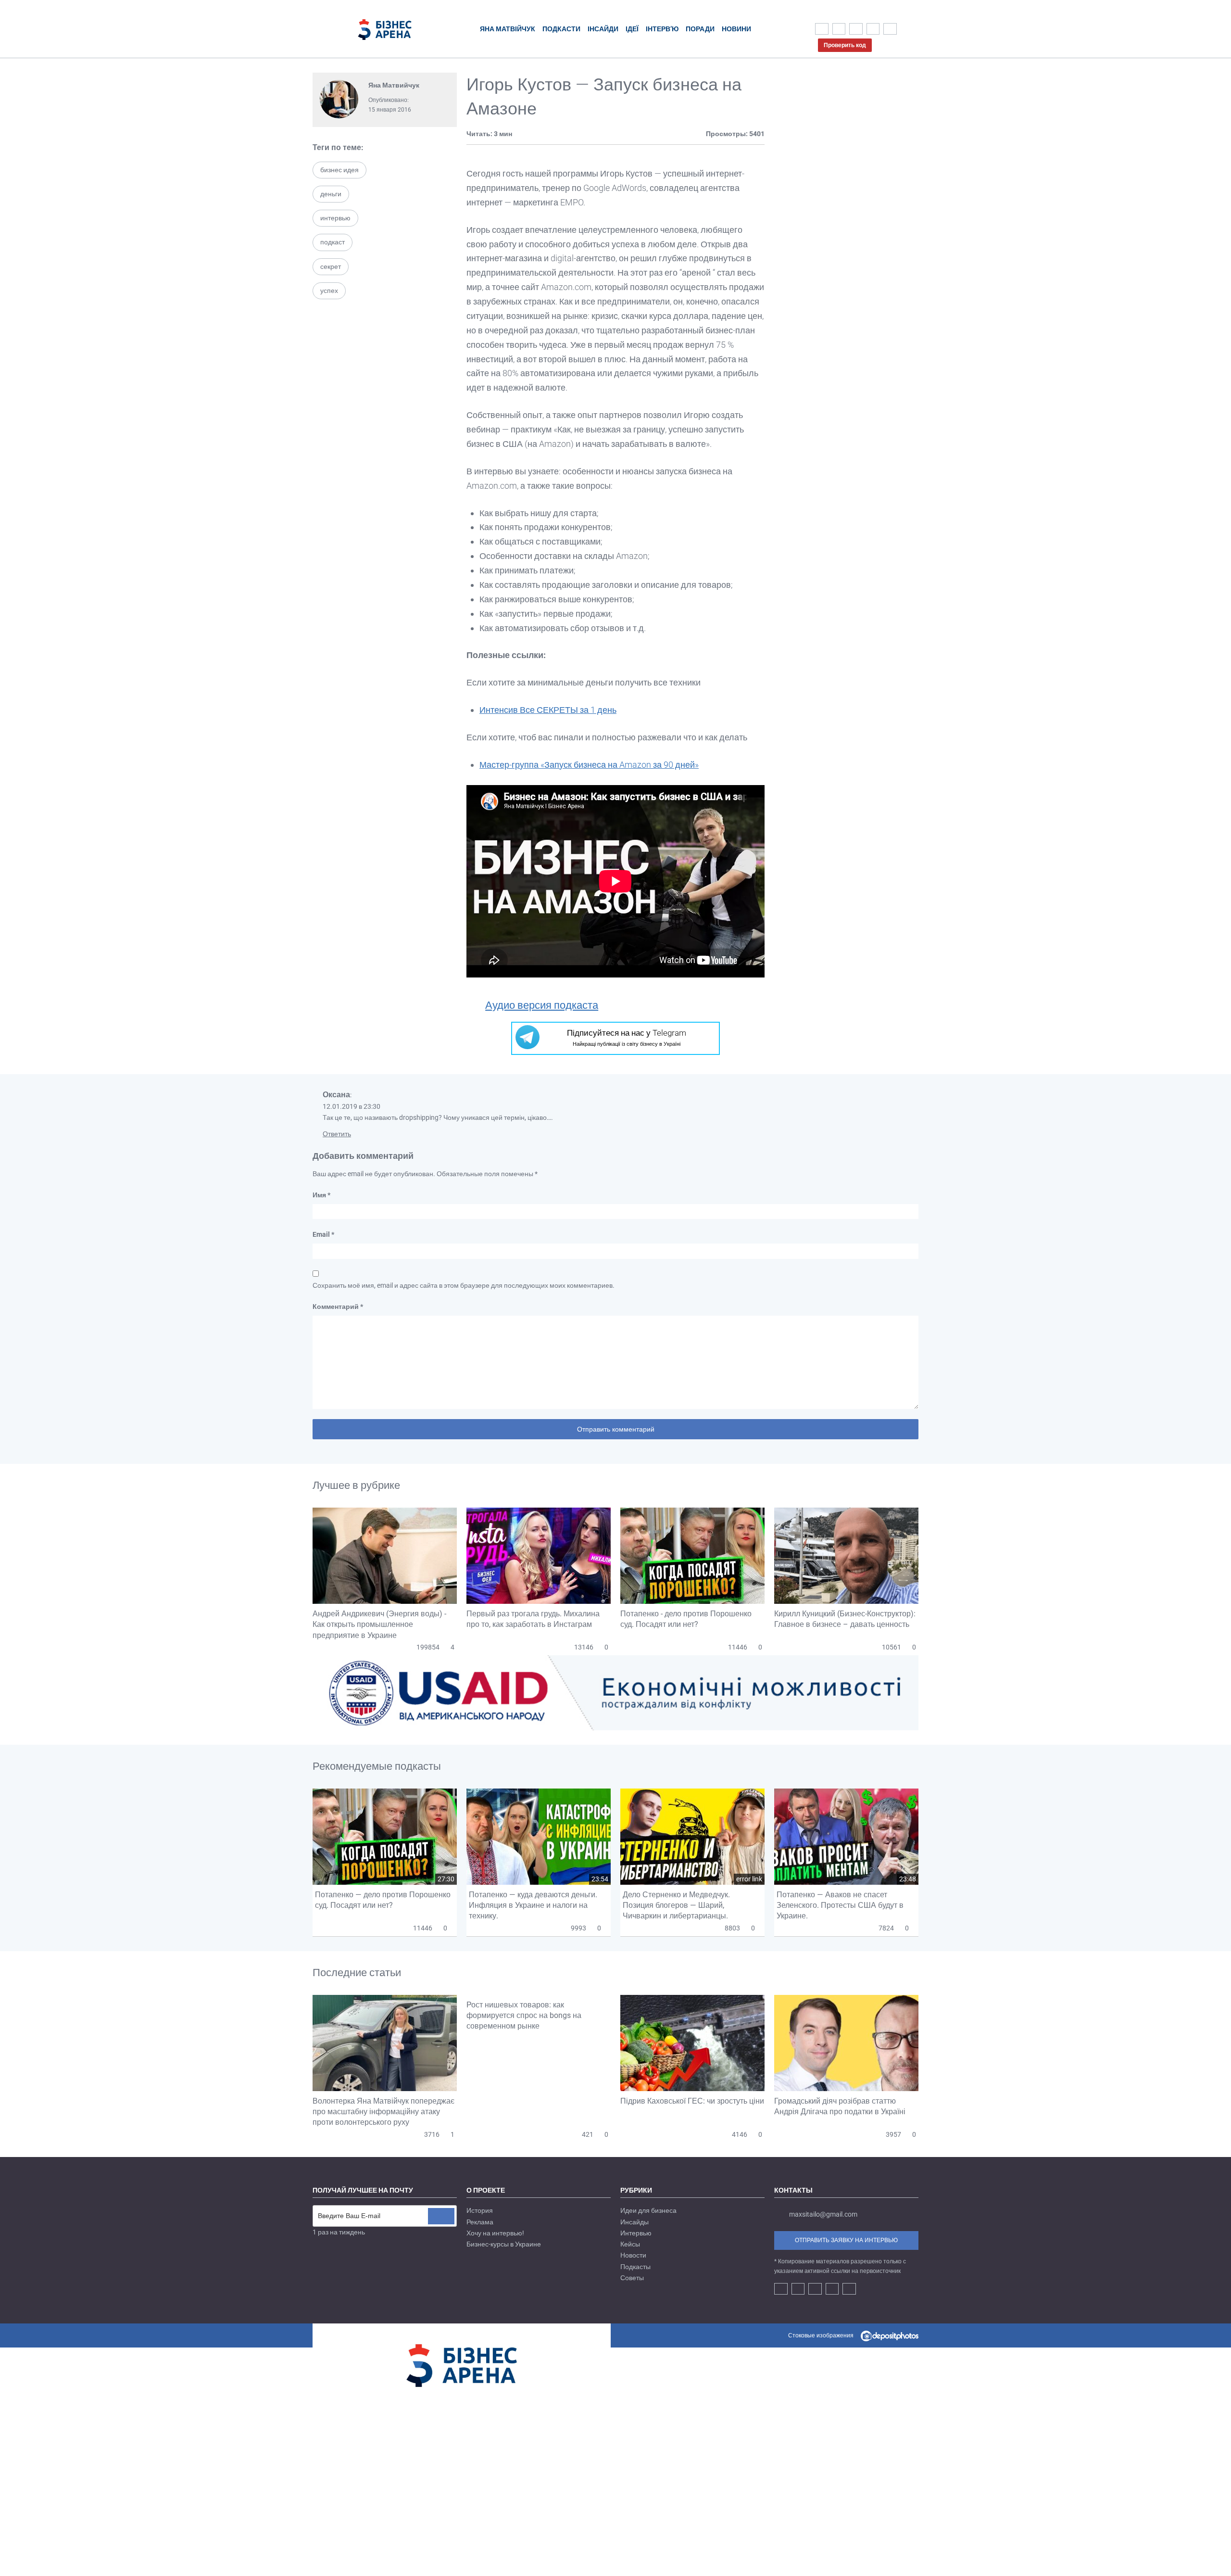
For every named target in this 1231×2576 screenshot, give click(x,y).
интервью (335, 218)
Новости (633, 2255)
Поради (700, 29)
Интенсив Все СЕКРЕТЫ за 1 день (548, 710)
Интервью (636, 2233)
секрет (331, 266)
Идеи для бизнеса (648, 2210)
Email (323, 1234)
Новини (736, 29)
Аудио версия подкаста (542, 1005)
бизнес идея (339, 170)
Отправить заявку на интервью (846, 2240)
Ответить (337, 1134)
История (480, 2210)
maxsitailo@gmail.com (823, 2214)
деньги (331, 194)
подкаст (333, 242)
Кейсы (630, 2244)
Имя (321, 1195)
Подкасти (561, 29)
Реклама (480, 2222)
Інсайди (603, 29)
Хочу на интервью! (495, 2233)
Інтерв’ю (662, 29)
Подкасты (635, 2267)
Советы (632, 2278)
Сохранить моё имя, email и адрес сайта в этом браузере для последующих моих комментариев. (464, 1285)
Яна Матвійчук (508, 29)
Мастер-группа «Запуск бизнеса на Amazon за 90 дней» (589, 765)
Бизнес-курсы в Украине (504, 2244)
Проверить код (845, 45)
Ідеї (632, 29)
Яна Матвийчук (394, 85)
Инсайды (634, 2222)
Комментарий (338, 1307)
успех (329, 291)
